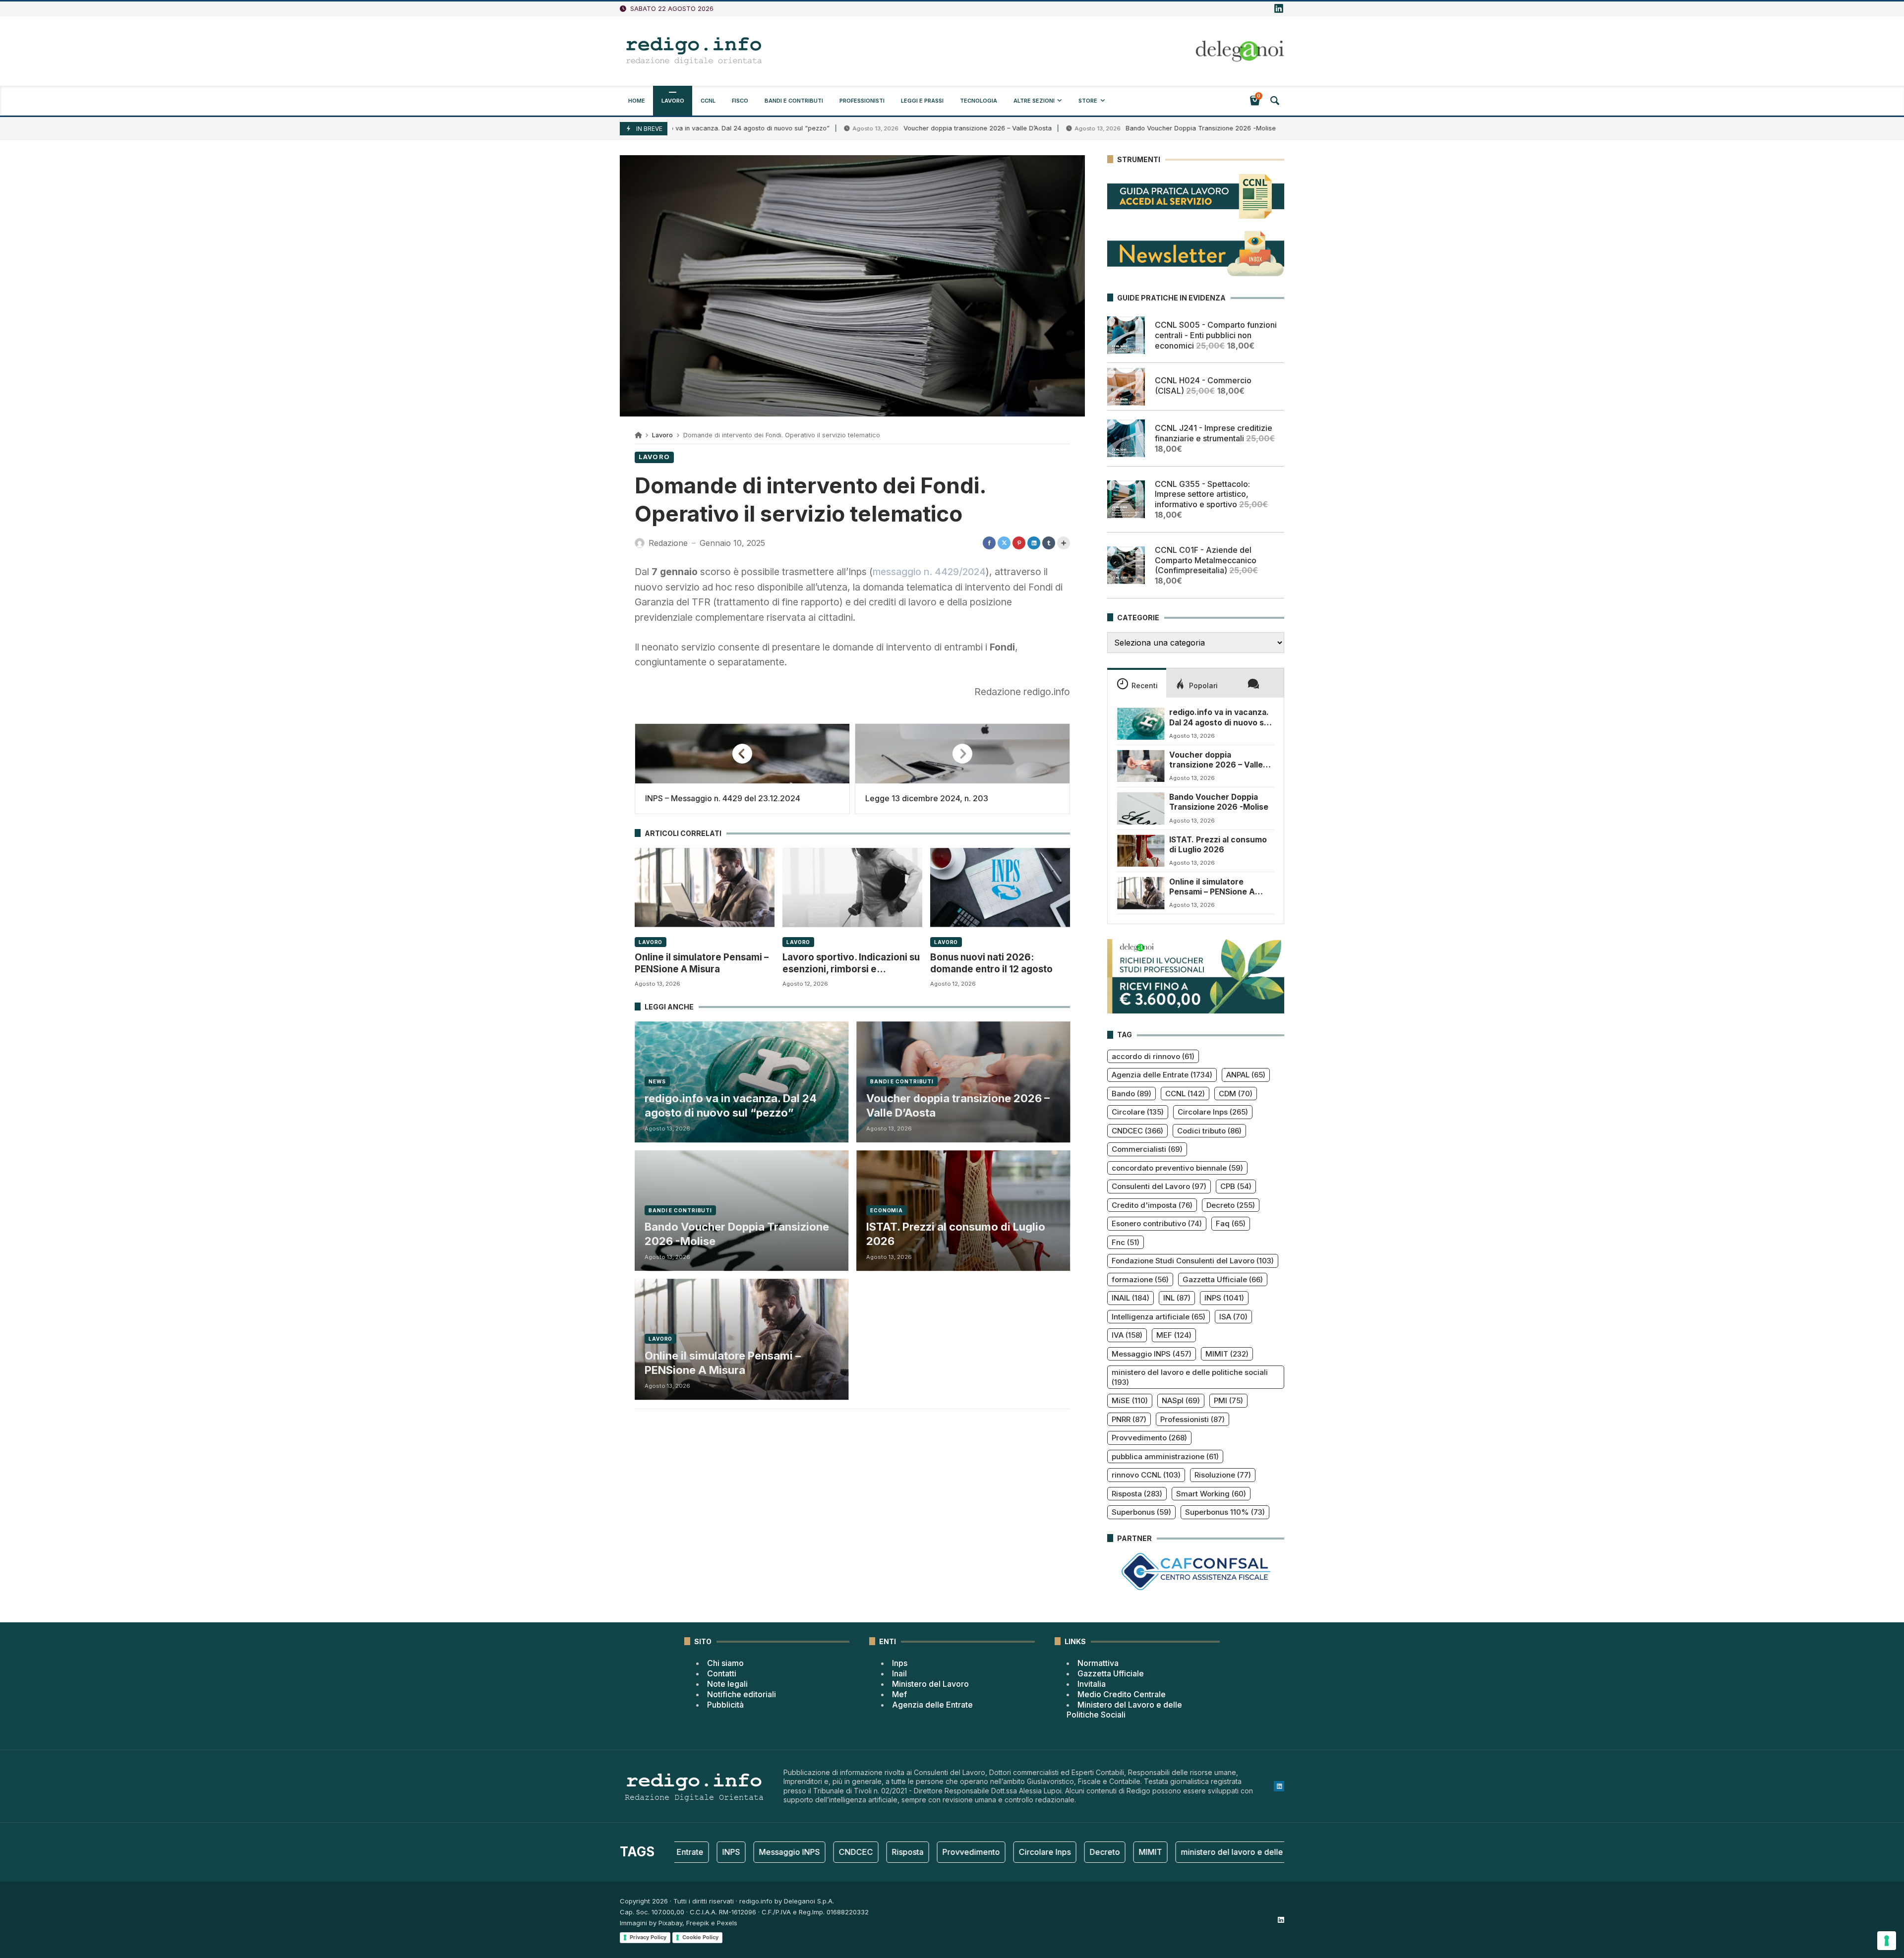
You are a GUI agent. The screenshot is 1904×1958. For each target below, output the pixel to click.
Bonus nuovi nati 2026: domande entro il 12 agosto (991, 963)
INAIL (1130, 1298)
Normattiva (1098, 1663)
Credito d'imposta (1152, 1205)
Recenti (1145, 685)
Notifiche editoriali (742, 1694)
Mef (899, 1694)
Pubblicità (725, 1705)
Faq (1231, 1223)
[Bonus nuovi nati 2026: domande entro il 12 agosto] (1000, 887)
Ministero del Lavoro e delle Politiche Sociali (1124, 1710)
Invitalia (1092, 1684)
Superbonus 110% (1225, 1512)
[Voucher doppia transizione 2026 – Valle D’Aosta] (1141, 766)
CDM (1236, 1094)
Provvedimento (1149, 1438)
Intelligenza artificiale (1159, 1317)
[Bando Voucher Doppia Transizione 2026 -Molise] (1141, 808)
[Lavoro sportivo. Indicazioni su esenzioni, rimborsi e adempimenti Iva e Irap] (852, 887)
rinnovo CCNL (1146, 1475)
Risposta (1137, 1494)
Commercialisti (1147, 1149)
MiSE (1130, 1400)
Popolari (1203, 685)
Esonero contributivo (1157, 1223)
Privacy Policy (648, 1937)
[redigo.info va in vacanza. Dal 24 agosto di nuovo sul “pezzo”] (1141, 723)
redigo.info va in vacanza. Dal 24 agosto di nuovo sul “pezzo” (731, 1105)
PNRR (1129, 1419)
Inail (899, 1673)
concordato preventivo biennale (1177, 1168)
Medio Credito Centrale (1122, 1694)
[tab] (1137, 683)
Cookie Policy (700, 1937)
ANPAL (1246, 1075)
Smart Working (1211, 1494)
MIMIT (1227, 1354)
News (657, 1081)
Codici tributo (1209, 1131)
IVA (1127, 1335)
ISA (1233, 1317)
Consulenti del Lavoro (1159, 1186)
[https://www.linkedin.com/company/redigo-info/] (1279, 9)
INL (1177, 1298)
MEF (1174, 1335)
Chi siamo (725, 1663)
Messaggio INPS (1152, 1354)
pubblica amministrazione (1165, 1456)
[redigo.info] (694, 51)
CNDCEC (1137, 1131)
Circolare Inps (1213, 1112)
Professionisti (1192, 1419)
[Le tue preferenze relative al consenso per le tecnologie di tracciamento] (1887, 1941)
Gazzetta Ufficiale (1223, 1279)
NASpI (1181, 1400)
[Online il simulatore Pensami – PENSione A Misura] (705, 887)
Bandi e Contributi (902, 1081)
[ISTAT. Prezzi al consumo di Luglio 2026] (1141, 851)
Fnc (1126, 1242)
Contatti (722, 1673)
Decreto (1231, 1205)
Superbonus (1141, 1512)
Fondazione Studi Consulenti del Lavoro (1193, 1261)
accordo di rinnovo (1153, 1056)
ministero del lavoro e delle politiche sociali (1190, 1377)
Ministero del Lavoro (930, 1684)
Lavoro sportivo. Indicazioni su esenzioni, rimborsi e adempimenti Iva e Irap (851, 964)
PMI (1228, 1400)
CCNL (1185, 1094)
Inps (900, 1663)
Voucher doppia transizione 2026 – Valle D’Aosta (892, 128)
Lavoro (662, 435)
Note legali (727, 1684)
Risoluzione (1223, 1475)
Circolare (1138, 1112)
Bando (1131, 1094)
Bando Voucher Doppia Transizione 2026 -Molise (1115, 128)
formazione (1140, 1279)
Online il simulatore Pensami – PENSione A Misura (702, 963)
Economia (887, 1210)
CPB (1236, 1186)
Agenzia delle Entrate (1162, 1075)
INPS (1224, 1298)
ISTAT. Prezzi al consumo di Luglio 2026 (956, 1234)
